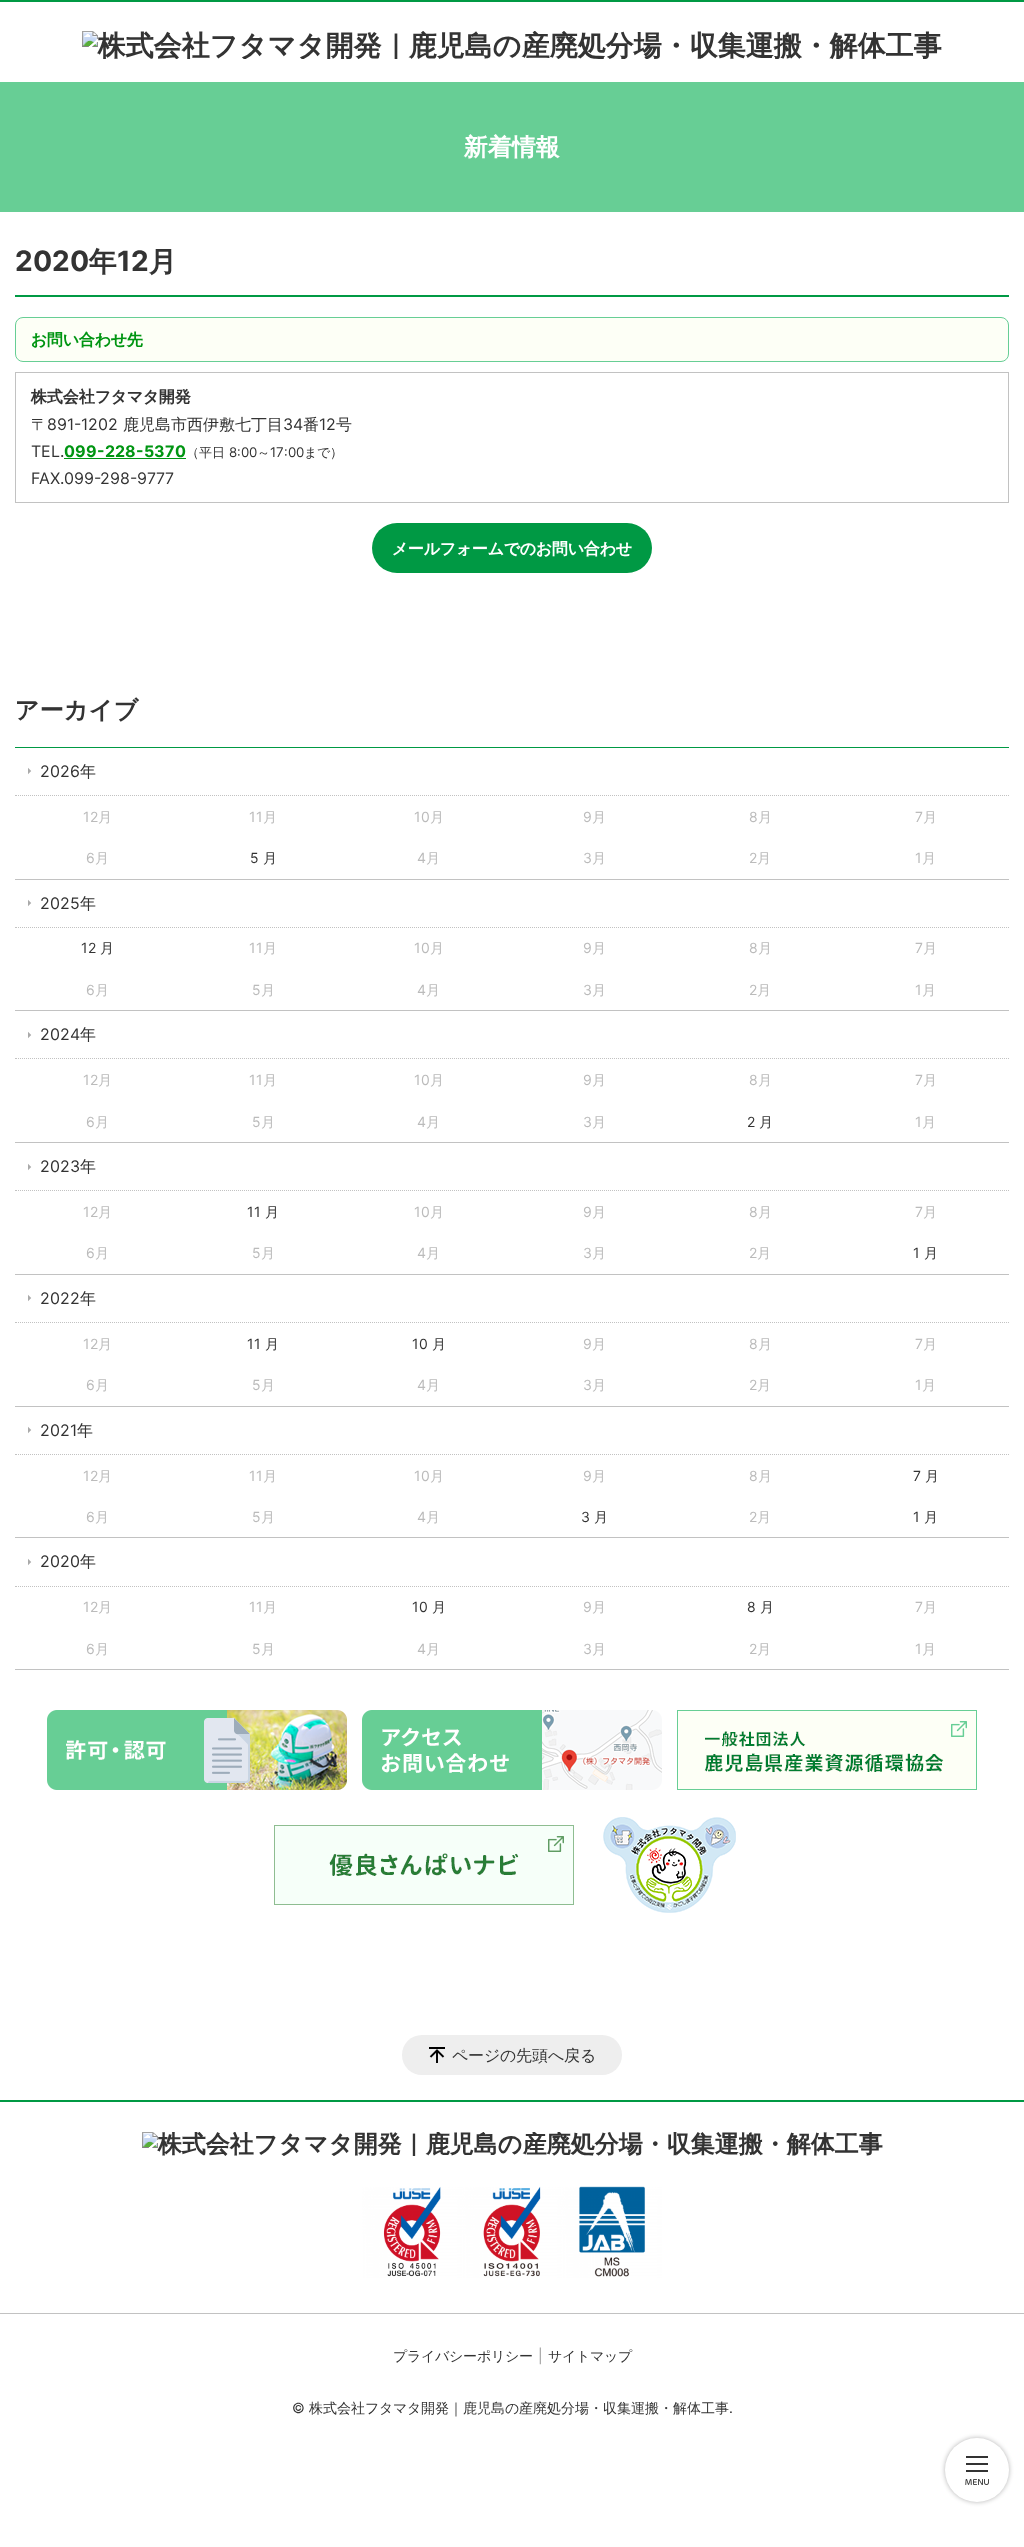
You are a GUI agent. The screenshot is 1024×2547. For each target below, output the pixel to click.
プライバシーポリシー (463, 2355)
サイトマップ (590, 2355)
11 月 (263, 1211)
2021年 (66, 1430)
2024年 (68, 1034)
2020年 (68, 1561)
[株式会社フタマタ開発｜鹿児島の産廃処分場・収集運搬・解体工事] (512, 37)
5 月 (263, 857)
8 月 (760, 1606)
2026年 (68, 771)
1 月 (925, 1252)
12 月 (97, 947)
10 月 (429, 1343)
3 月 (594, 1516)
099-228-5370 (125, 451)
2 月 (760, 1121)
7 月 (926, 1475)
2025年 (68, 903)
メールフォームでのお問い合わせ (512, 548)
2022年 (68, 1298)
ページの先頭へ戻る (524, 2055)
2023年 (68, 1166)
